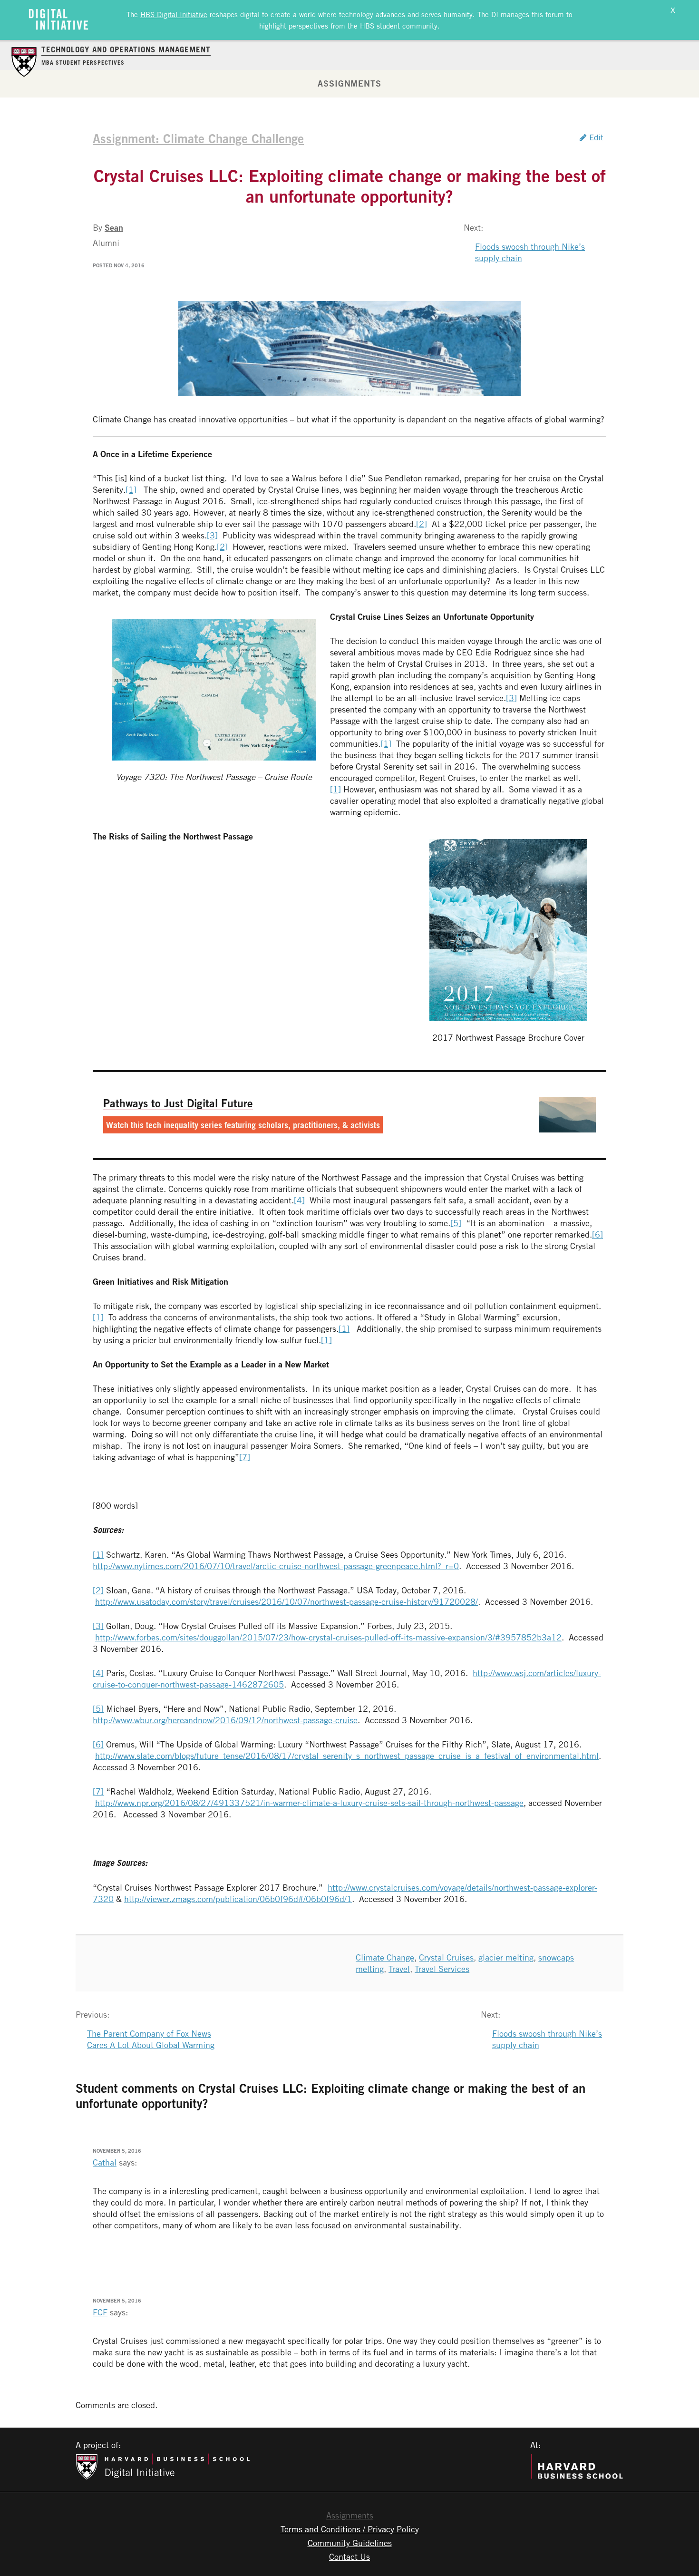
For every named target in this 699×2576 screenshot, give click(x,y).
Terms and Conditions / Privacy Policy (350, 2529)
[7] (245, 1457)
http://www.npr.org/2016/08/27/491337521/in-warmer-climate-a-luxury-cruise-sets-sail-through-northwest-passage (309, 1803)
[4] (299, 1200)
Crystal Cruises (446, 1957)
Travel (399, 1969)
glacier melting (506, 1957)
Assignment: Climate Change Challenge (198, 138)
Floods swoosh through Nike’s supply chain (530, 252)
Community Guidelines (350, 2543)
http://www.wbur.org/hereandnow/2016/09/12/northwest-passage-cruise (225, 1720)
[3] (212, 535)
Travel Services (442, 1969)
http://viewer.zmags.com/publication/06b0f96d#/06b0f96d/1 (238, 1899)
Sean (114, 227)
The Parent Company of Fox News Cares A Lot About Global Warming (151, 2039)
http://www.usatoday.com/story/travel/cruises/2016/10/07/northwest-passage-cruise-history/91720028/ (286, 1601)
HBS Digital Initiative (174, 14)
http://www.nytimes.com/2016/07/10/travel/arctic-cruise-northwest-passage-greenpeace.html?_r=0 (276, 1566)
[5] (456, 1223)
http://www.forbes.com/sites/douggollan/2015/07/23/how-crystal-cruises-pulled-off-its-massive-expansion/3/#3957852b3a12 (328, 1637)
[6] (597, 1234)
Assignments (349, 83)
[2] (422, 524)
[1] (131, 489)
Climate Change (385, 1957)
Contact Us (349, 2556)
